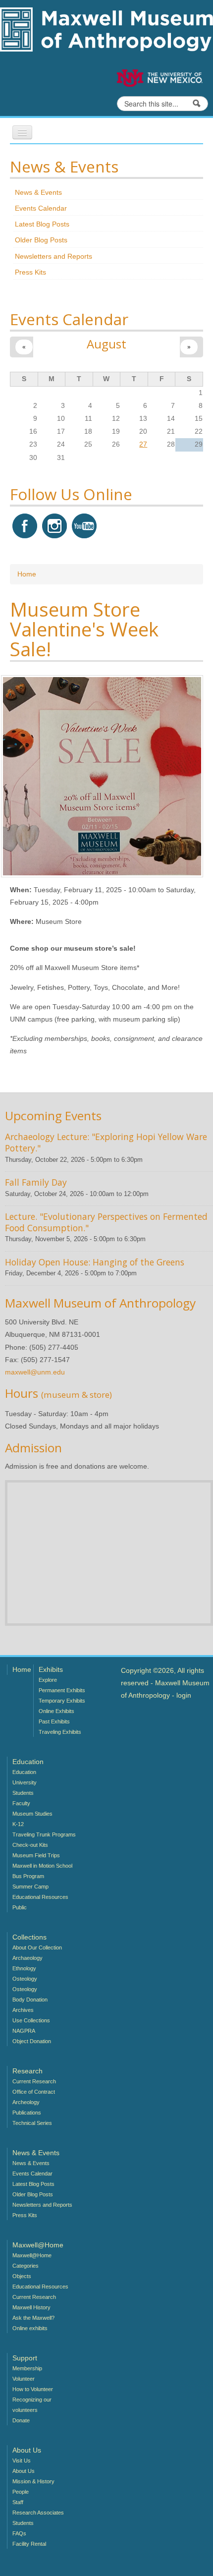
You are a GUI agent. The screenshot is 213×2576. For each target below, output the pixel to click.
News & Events (38, 192)
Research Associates (38, 2513)
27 (143, 444)
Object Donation (32, 2041)
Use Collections (31, 2020)
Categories (26, 2266)
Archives (23, 2010)
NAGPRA (24, 2031)
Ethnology (24, 1968)
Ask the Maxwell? (33, 2318)
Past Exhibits (54, 1721)
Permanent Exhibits (62, 1690)
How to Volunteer (33, 2389)
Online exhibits (30, 2328)
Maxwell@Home (32, 2255)
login (184, 1695)
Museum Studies (32, 1814)
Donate (21, 2420)
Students (23, 1793)
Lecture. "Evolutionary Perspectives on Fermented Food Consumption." (106, 1222)
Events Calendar (41, 208)
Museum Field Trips (36, 1855)
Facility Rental (29, 2544)
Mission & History (33, 2481)
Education (24, 1772)
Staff (18, 2502)
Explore (48, 1680)
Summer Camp (30, 1887)
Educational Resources (40, 1897)
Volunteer (24, 2379)
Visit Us (22, 2461)
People (21, 2492)
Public (20, 1907)
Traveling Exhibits (60, 1732)
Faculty (21, 1803)
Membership (27, 2368)
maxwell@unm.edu (35, 1372)
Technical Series (32, 2123)
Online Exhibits (56, 1711)
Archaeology (27, 1958)
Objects (22, 2276)
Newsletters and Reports (53, 256)
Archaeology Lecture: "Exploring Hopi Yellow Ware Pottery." (106, 1142)
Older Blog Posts (41, 240)
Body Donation (30, 2000)
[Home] (106, 29)
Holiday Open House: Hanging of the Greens (95, 1262)
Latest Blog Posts (42, 224)
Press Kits (30, 272)
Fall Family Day (36, 1182)
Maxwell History (31, 2307)
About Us (24, 2471)
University (25, 1782)
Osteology (25, 1979)
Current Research (34, 2081)
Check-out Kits (30, 1845)
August (106, 344)
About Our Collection (37, 1947)
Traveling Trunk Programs (44, 1834)
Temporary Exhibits (62, 1701)
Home (27, 574)
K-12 (18, 1824)
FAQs (19, 2533)
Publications (27, 2113)
